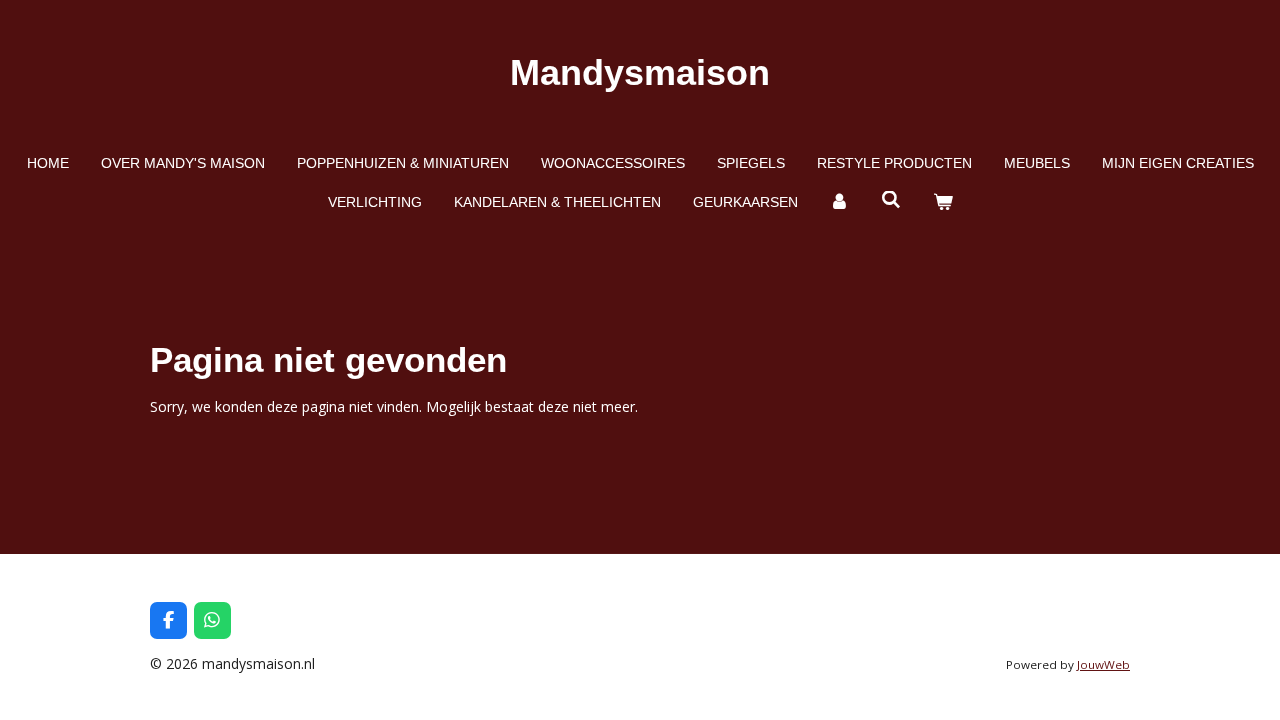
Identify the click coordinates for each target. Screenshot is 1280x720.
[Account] (840, 202)
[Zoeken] (891, 200)
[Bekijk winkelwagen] (943, 202)
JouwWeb (1103, 664)
